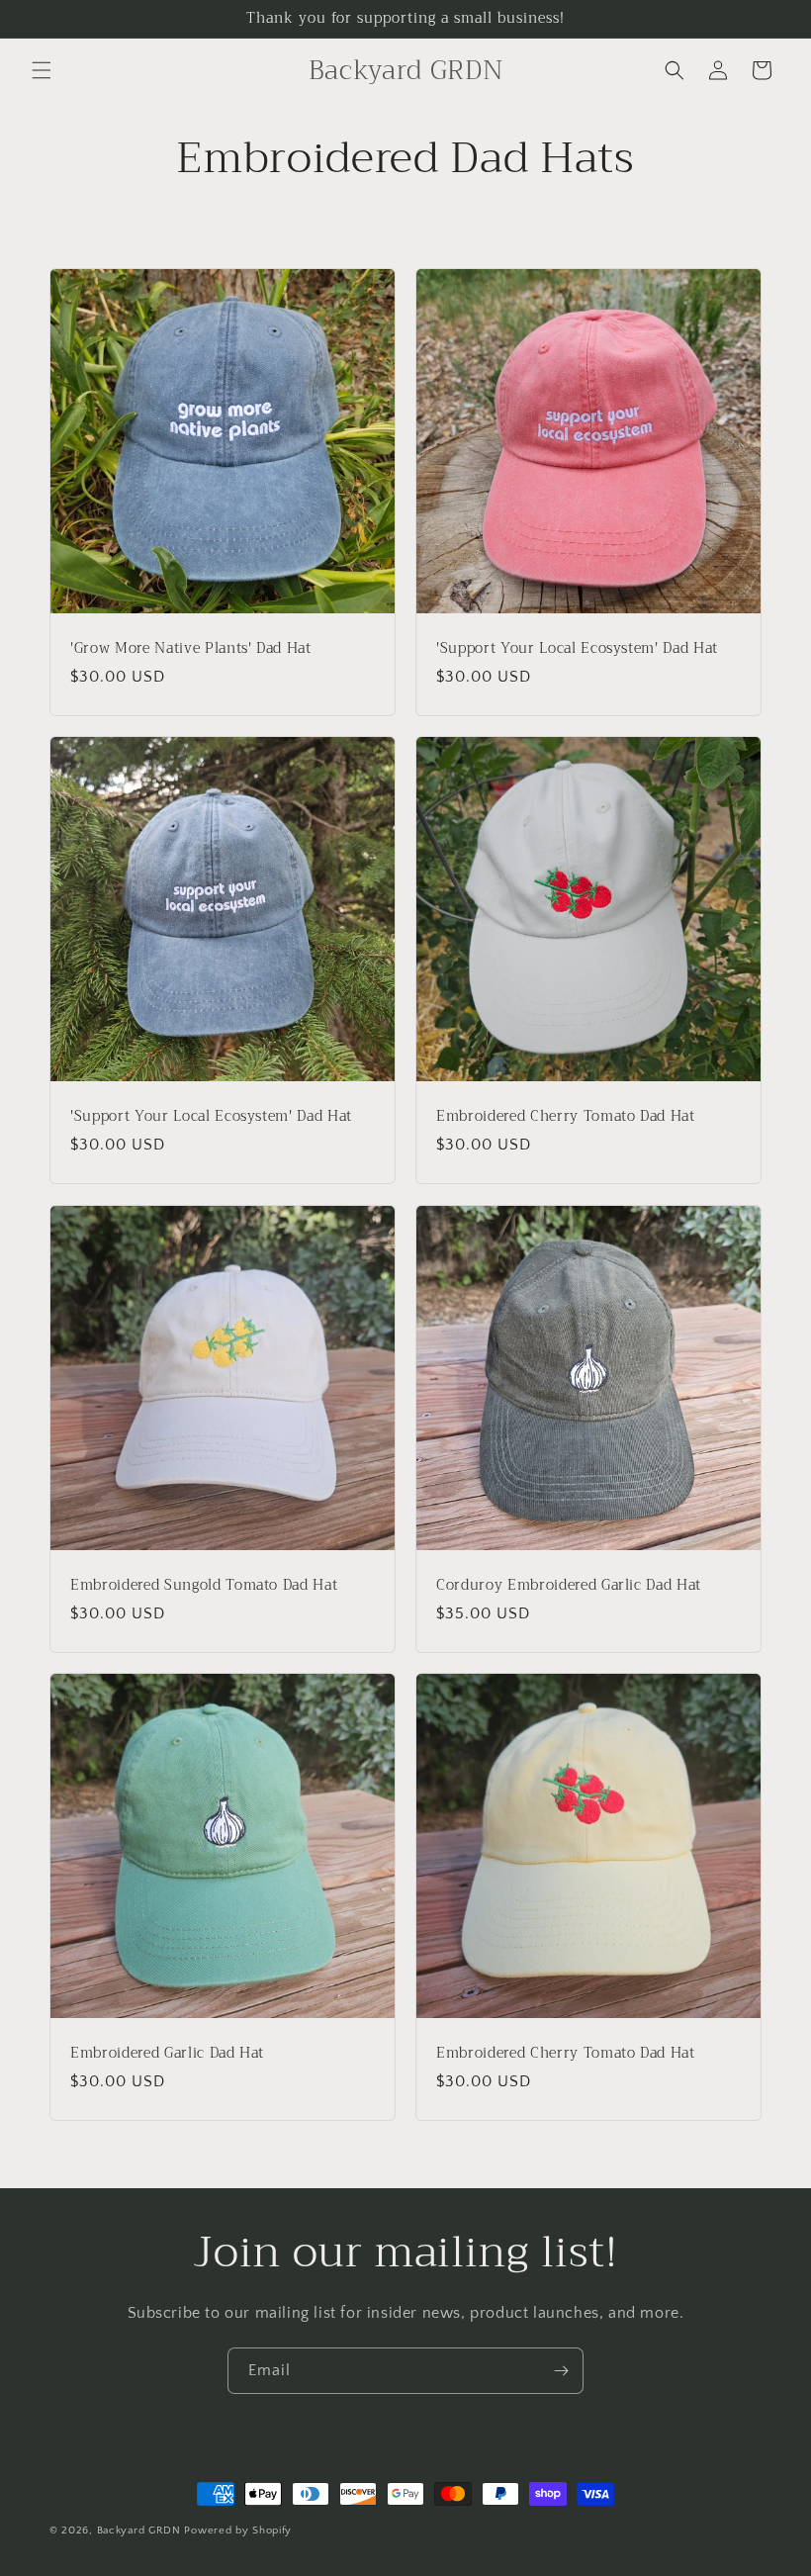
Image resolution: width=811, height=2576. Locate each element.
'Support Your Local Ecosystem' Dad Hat (577, 649)
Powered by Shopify (238, 2530)
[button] (42, 70)
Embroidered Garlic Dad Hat (167, 2054)
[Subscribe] (561, 2371)
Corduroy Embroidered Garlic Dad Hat (569, 1586)
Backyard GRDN (139, 2530)
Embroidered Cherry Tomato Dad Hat (566, 1117)
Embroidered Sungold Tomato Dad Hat (204, 1586)
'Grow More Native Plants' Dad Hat (191, 649)
